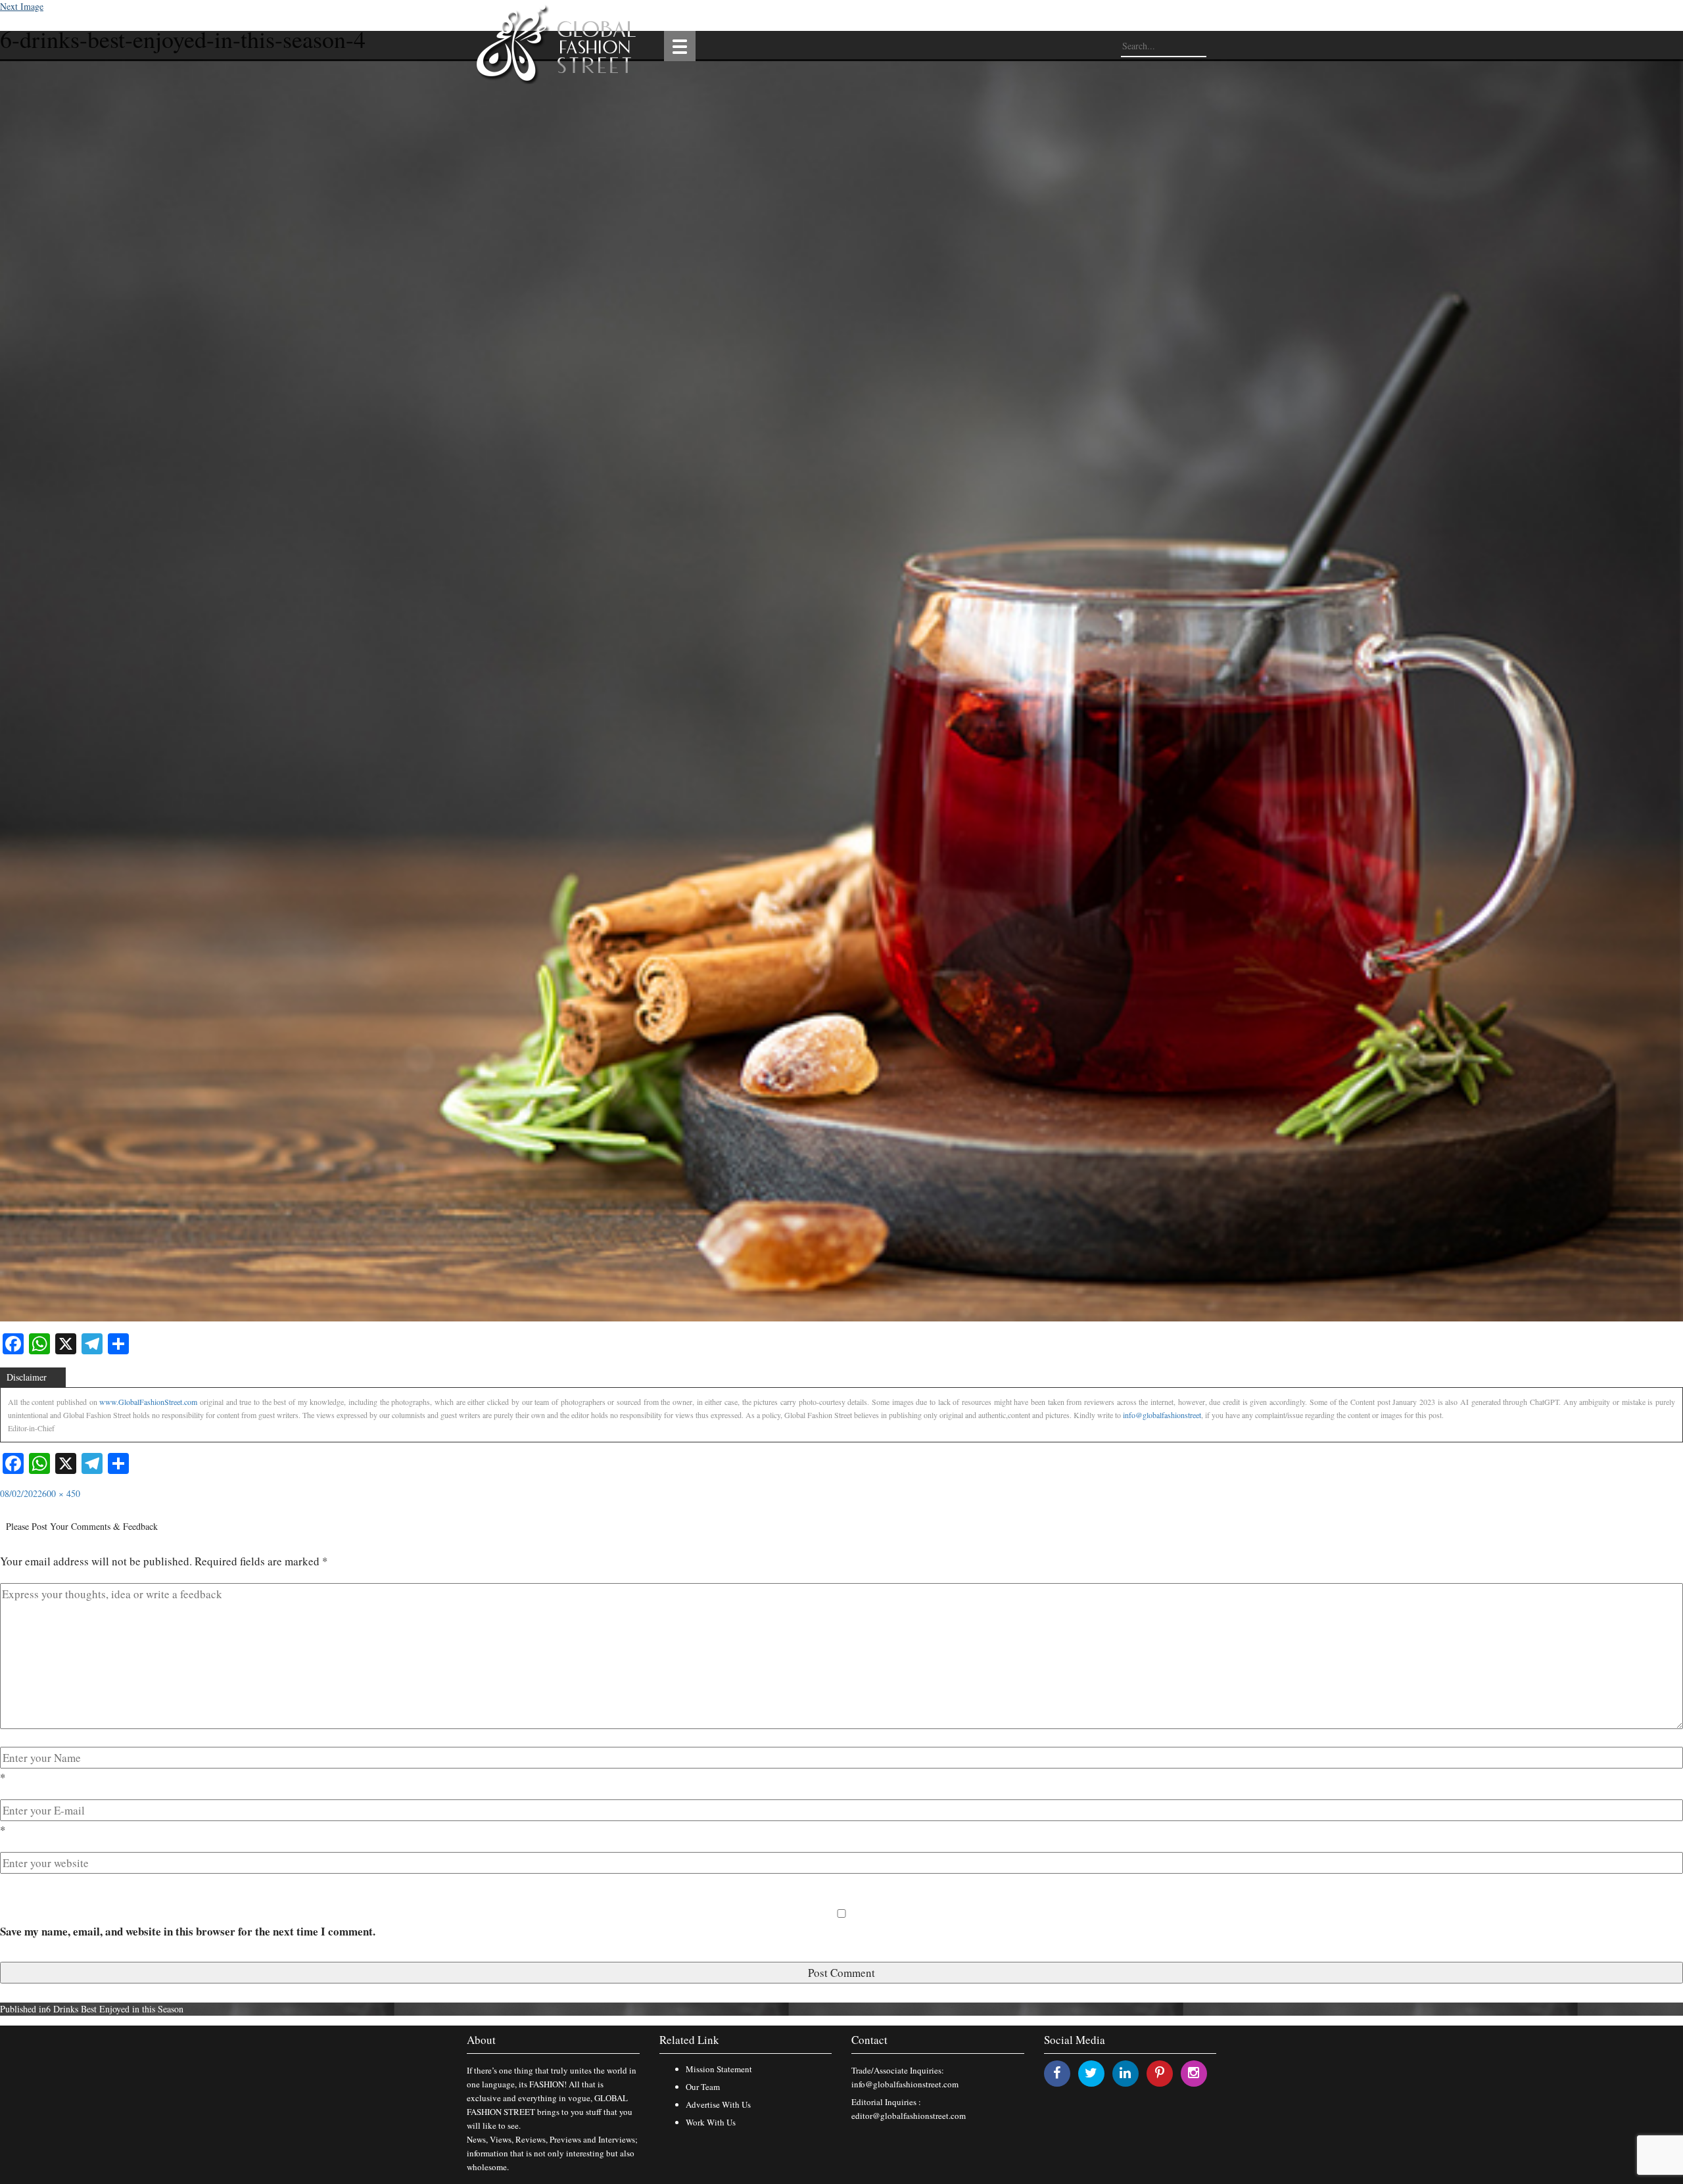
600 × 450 (61, 1493)
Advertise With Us (718, 2104)
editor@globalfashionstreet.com (909, 2116)
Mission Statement (719, 2069)
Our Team (703, 2087)
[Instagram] (1194, 2073)
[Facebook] (1057, 2073)
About (481, 2040)
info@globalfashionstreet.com (905, 2084)
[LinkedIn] (1125, 2073)
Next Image (22, 6)
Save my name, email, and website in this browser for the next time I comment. (188, 1931)
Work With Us (711, 2122)
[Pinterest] (1160, 2073)
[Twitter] (1091, 2073)
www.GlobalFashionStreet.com (148, 1402)
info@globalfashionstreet (1162, 1415)
